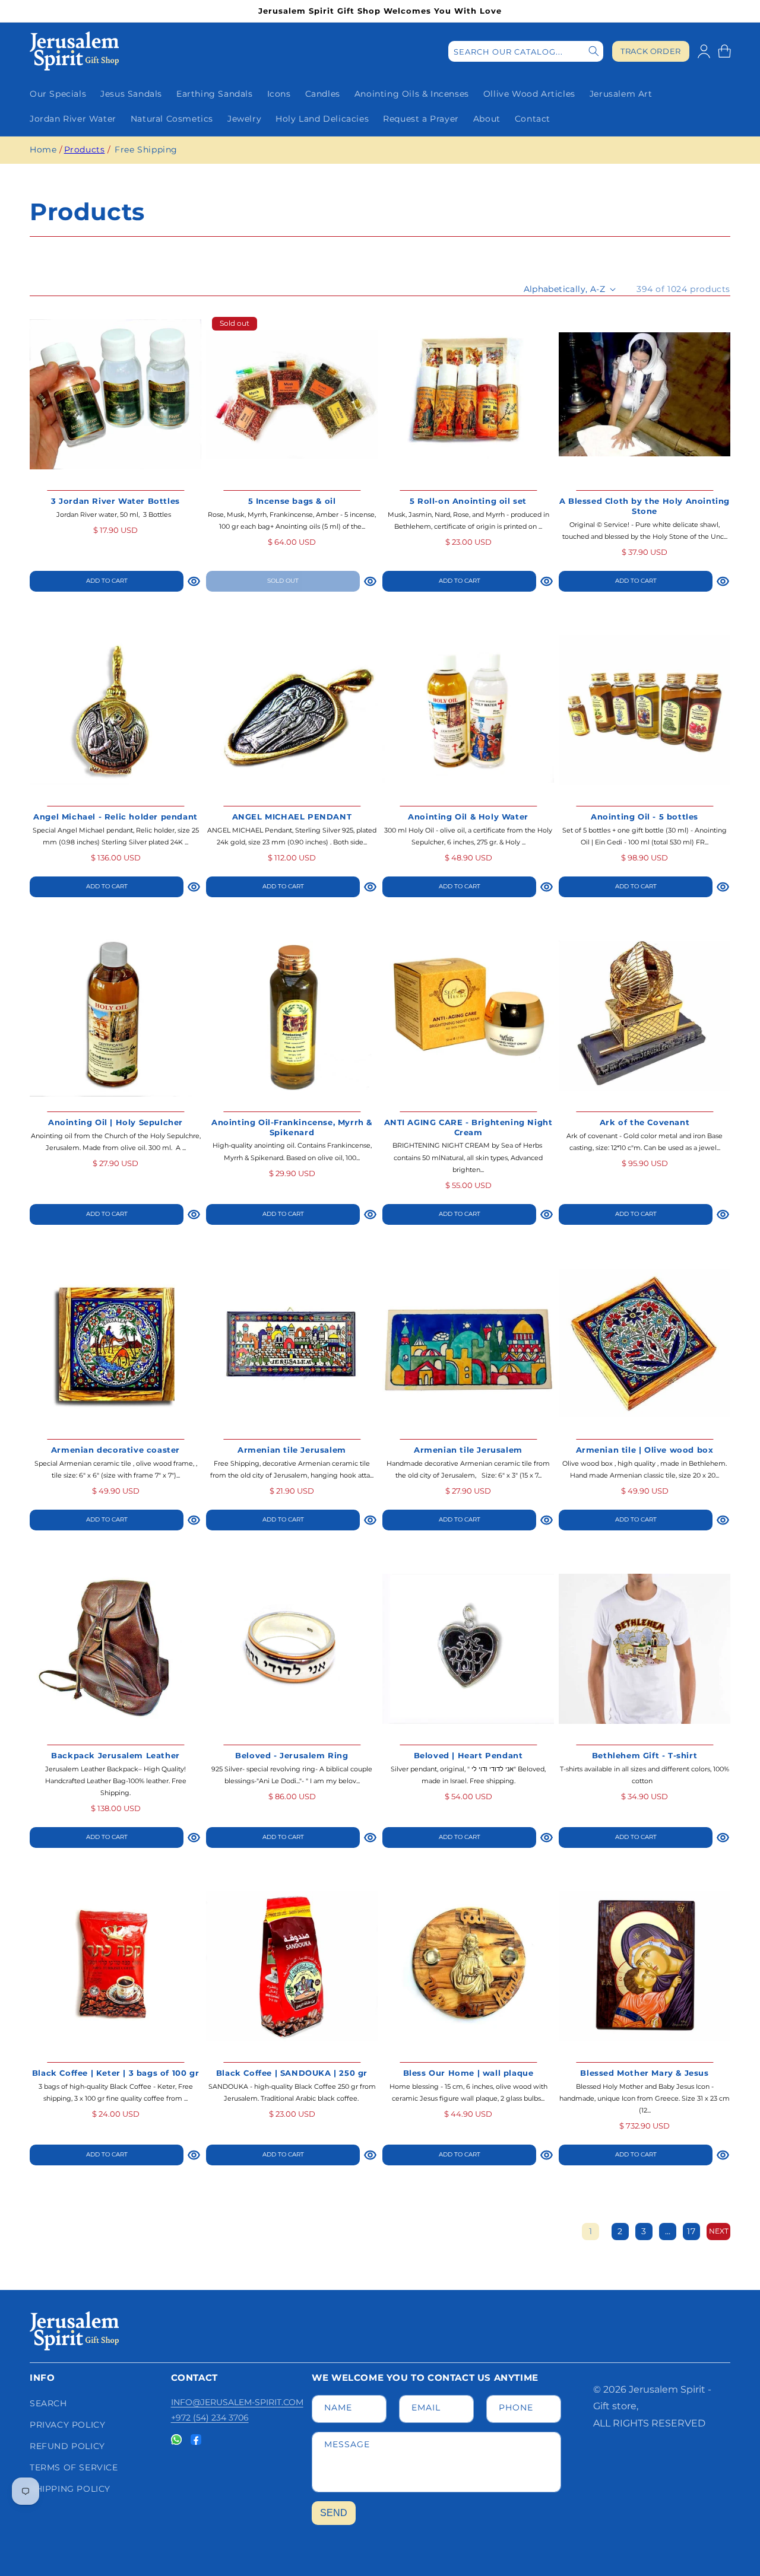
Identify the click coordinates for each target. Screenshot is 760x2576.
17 (691, 2231)
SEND (334, 2513)
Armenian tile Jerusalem (292, 1450)
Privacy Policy (67, 2425)
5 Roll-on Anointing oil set (468, 501)
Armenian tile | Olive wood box (645, 1450)
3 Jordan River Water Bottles (115, 501)
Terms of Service (74, 2467)
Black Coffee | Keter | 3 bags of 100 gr (115, 2073)
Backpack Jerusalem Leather (115, 1755)
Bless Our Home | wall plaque (468, 2073)
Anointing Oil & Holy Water (468, 817)
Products (85, 150)
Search (48, 2403)
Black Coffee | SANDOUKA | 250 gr (292, 2073)
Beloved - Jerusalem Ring (292, 1755)
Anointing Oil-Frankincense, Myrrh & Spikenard (292, 1127)
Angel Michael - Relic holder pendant (115, 817)
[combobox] (526, 51)
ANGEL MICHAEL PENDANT (292, 817)
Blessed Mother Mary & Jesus (644, 2073)
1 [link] (591, 2231)
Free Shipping (146, 150)
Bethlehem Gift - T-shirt (645, 1755)
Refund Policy (67, 2446)
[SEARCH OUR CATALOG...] (594, 51)
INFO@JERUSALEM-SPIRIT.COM (237, 2402)
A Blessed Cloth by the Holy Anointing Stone (645, 506)
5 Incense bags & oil (292, 501)
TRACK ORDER (651, 51)
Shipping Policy (70, 2489)
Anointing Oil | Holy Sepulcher (115, 1122)
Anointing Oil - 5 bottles (645, 817)
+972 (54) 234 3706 (210, 2418)
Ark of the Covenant (645, 1122)
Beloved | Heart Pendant (468, 1755)
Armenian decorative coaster (115, 1450)
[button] (724, 51)
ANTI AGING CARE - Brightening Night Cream (468, 1127)
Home (43, 150)
